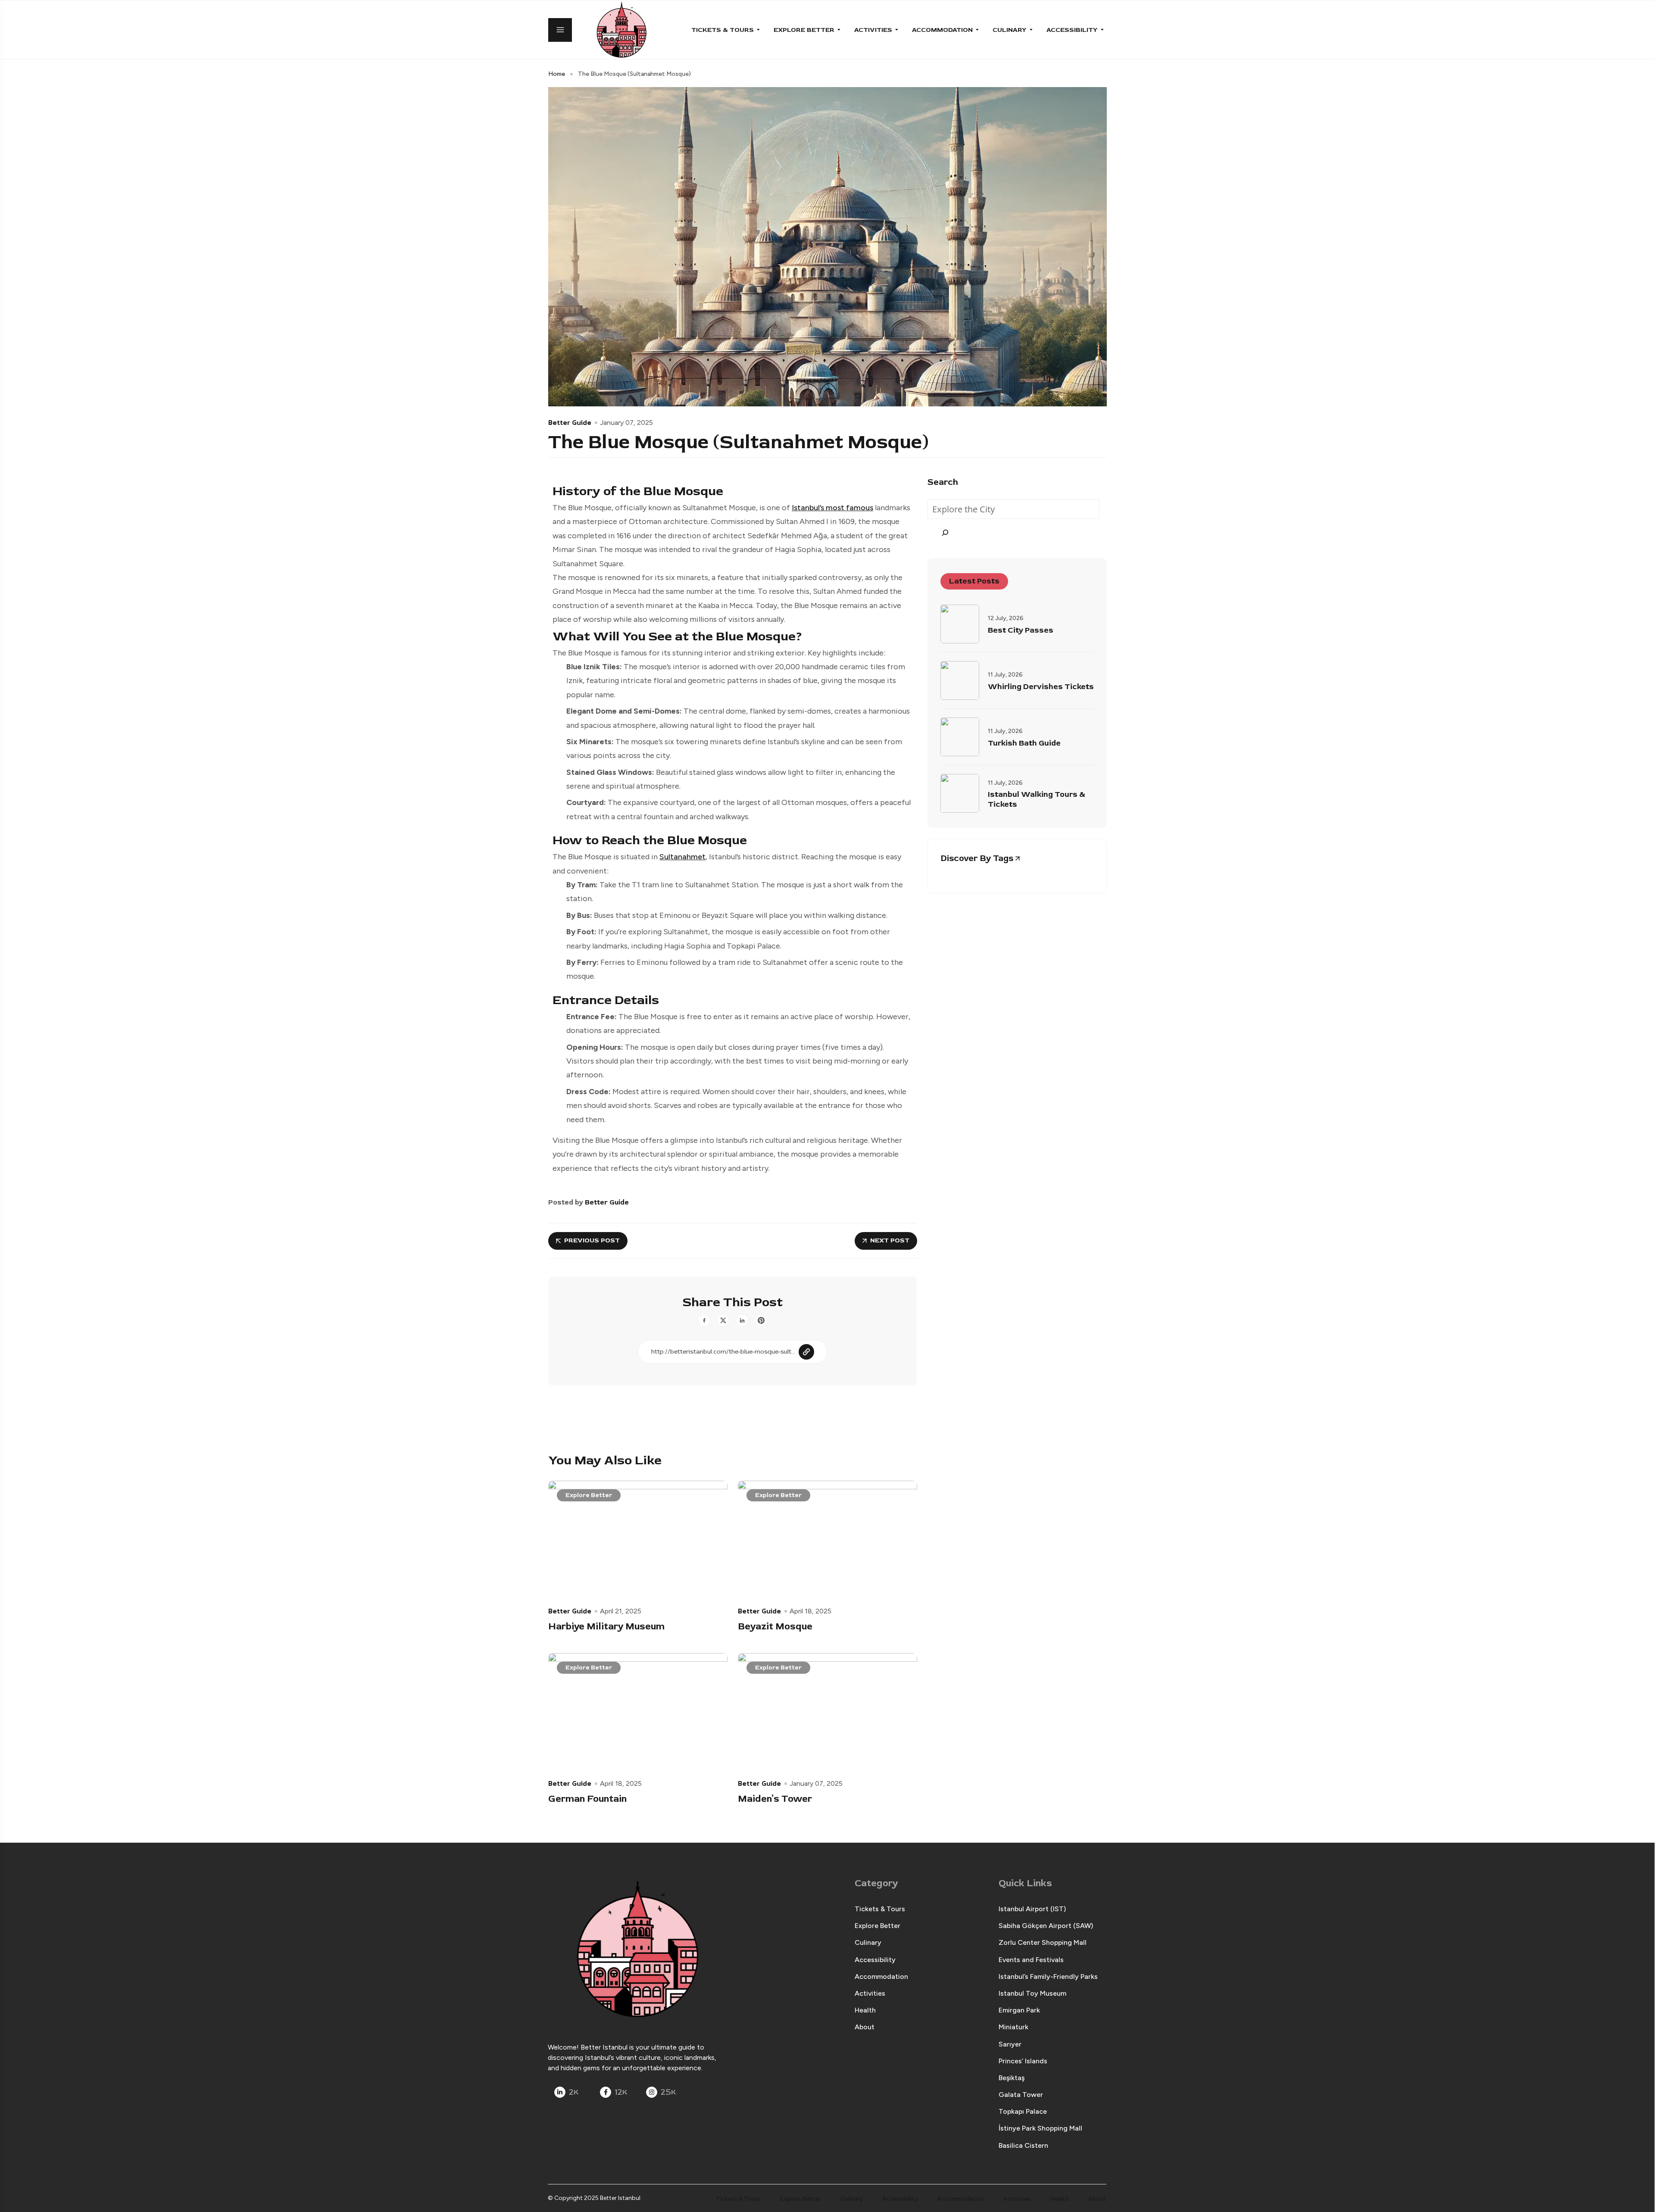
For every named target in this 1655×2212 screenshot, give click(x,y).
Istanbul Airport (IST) (1032, 1909)
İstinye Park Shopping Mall (1040, 2128)
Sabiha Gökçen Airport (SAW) (1046, 1926)
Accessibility (1072, 30)
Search (943, 482)
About (865, 2027)
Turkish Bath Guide (1024, 743)
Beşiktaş (1012, 2078)
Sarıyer (1010, 2044)
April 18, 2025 (810, 1611)
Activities (873, 30)
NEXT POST (890, 1240)
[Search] (945, 532)
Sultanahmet (682, 857)
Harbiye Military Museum (606, 1626)
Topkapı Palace (1023, 2111)
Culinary (1010, 30)
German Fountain (587, 1799)
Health (865, 2010)
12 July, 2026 (1006, 618)
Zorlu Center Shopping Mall (1043, 1942)
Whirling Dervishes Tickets (1041, 687)
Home (557, 74)
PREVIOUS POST (592, 1240)
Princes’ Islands (1023, 2061)
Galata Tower (1021, 2095)
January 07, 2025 (626, 423)
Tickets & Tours (723, 30)
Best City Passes (1021, 630)
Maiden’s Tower (775, 1799)
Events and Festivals (1031, 1960)
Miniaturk (1013, 2027)
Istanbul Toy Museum (1032, 1993)
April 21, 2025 (621, 1611)
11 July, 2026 (1005, 675)
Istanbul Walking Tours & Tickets (1037, 800)
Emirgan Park (1019, 2010)
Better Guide (570, 422)
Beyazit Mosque (775, 1626)
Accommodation (942, 30)
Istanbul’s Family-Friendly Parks (1048, 1976)
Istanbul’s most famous (832, 508)
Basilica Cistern (1023, 2145)
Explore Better (804, 30)
